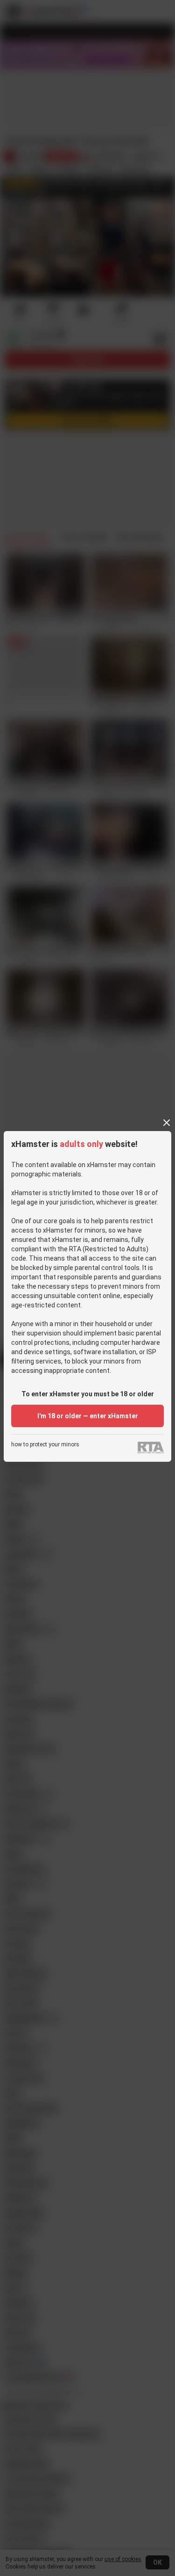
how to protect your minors (45, 1445)
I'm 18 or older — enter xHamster (88, 1416)
